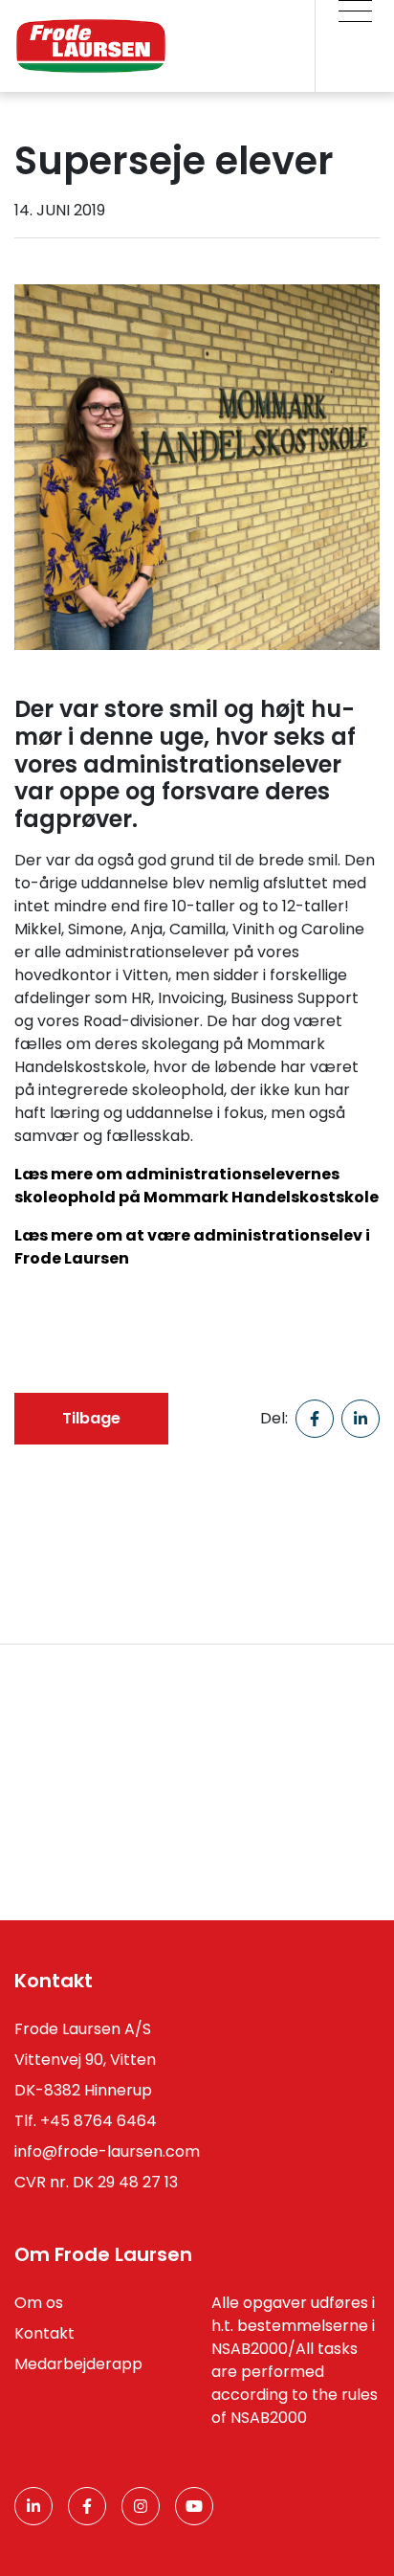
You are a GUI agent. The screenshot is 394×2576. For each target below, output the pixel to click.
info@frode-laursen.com (107, 2151)
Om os (39, 2303)
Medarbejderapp (78, 2364)
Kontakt (44, 2333)
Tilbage (91, 1418)
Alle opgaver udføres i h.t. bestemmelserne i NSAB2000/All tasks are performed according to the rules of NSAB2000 (295, 2360)
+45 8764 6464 (98, 2121)
